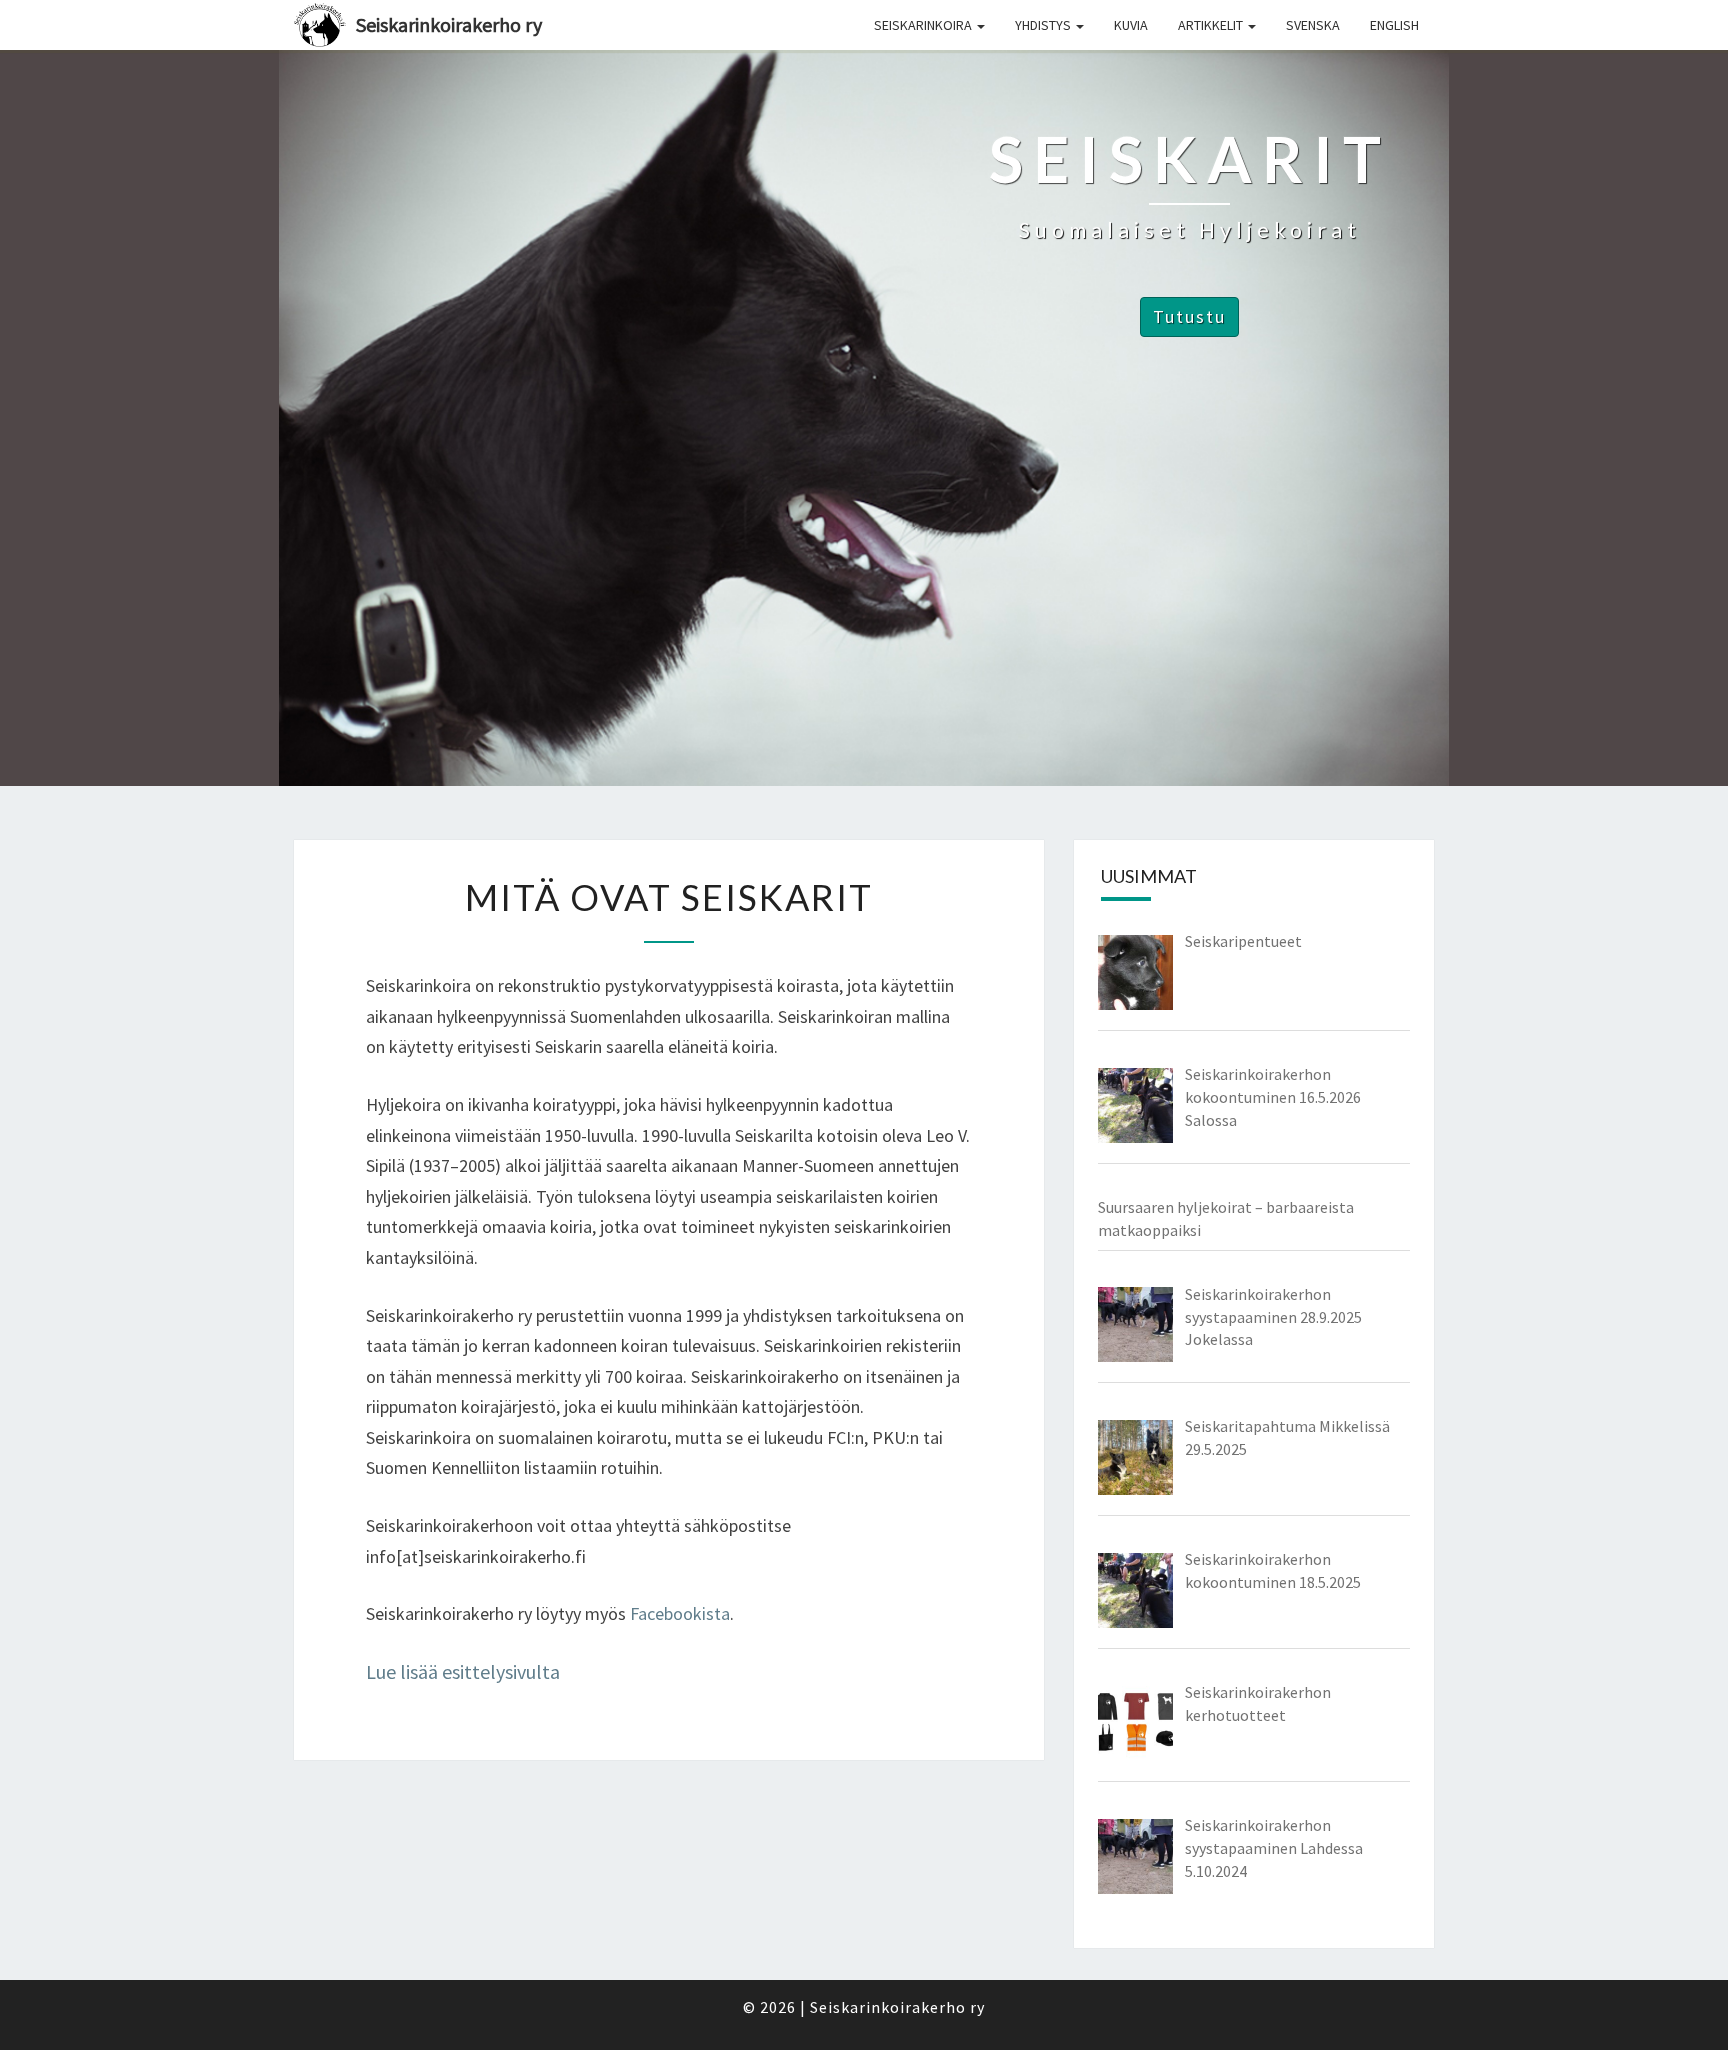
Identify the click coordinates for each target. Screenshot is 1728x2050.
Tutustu (1189, 316)
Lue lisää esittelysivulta (463, 1671)
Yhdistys (1044, 25)
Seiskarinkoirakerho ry (449, 24)
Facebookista (680, 1613)
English (1394, 25)
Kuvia (1131, 25)
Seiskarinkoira (924, 25)
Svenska (1313, 25)
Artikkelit (1212, 25)
